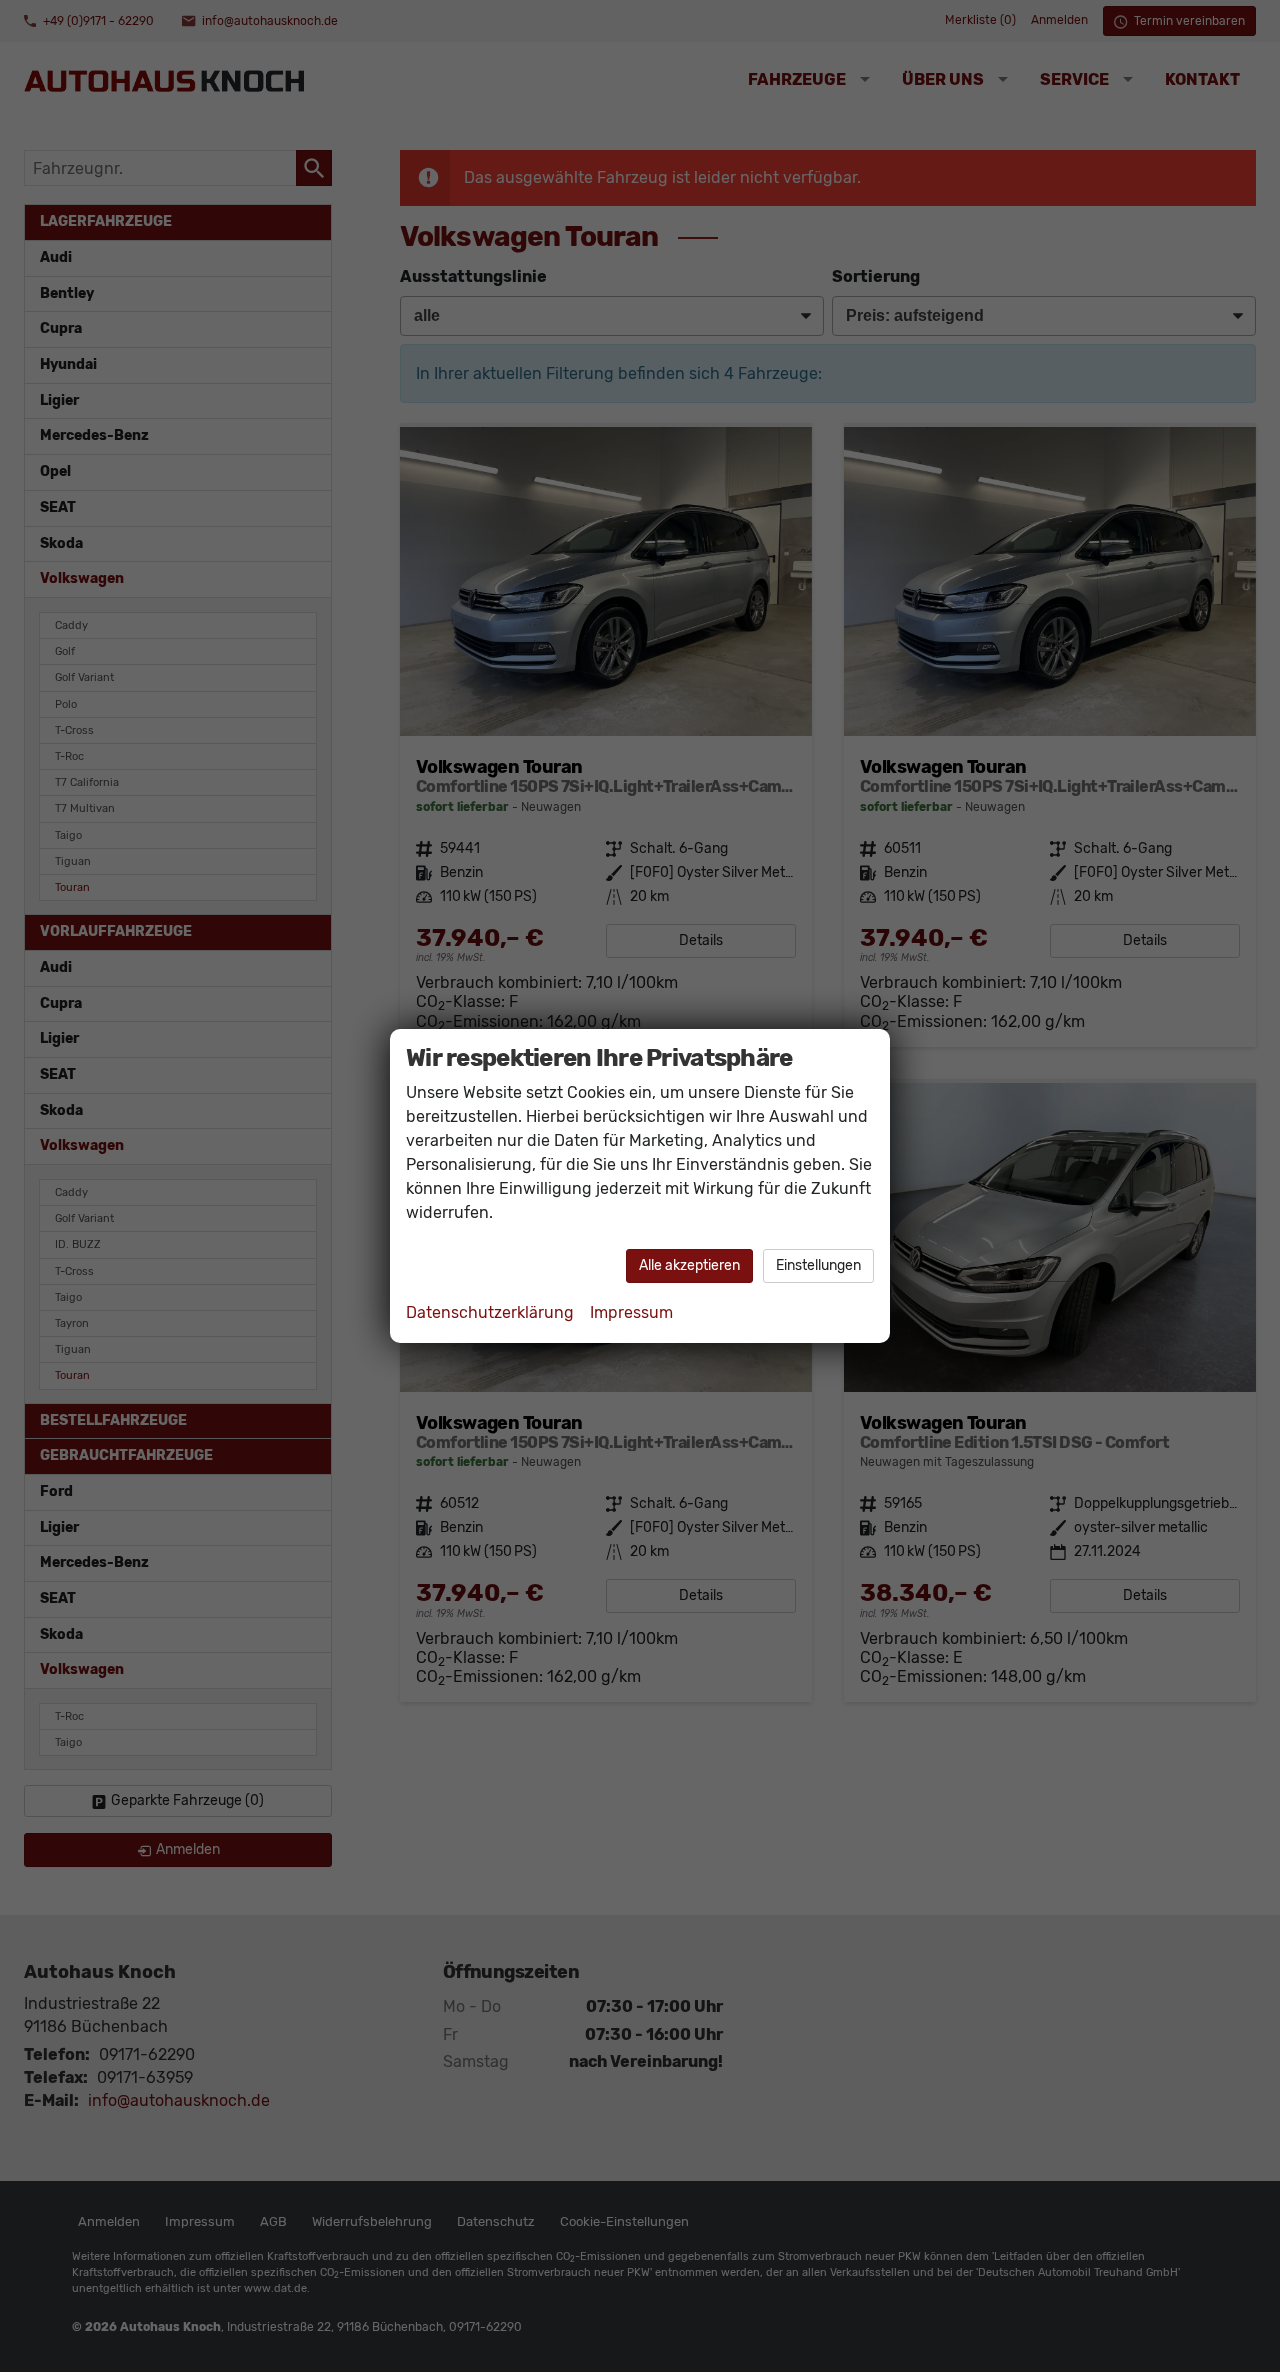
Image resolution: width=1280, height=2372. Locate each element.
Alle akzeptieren (689, 1265)
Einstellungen (818, 1265)
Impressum (631, 1312)
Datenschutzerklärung (490, 1312)
